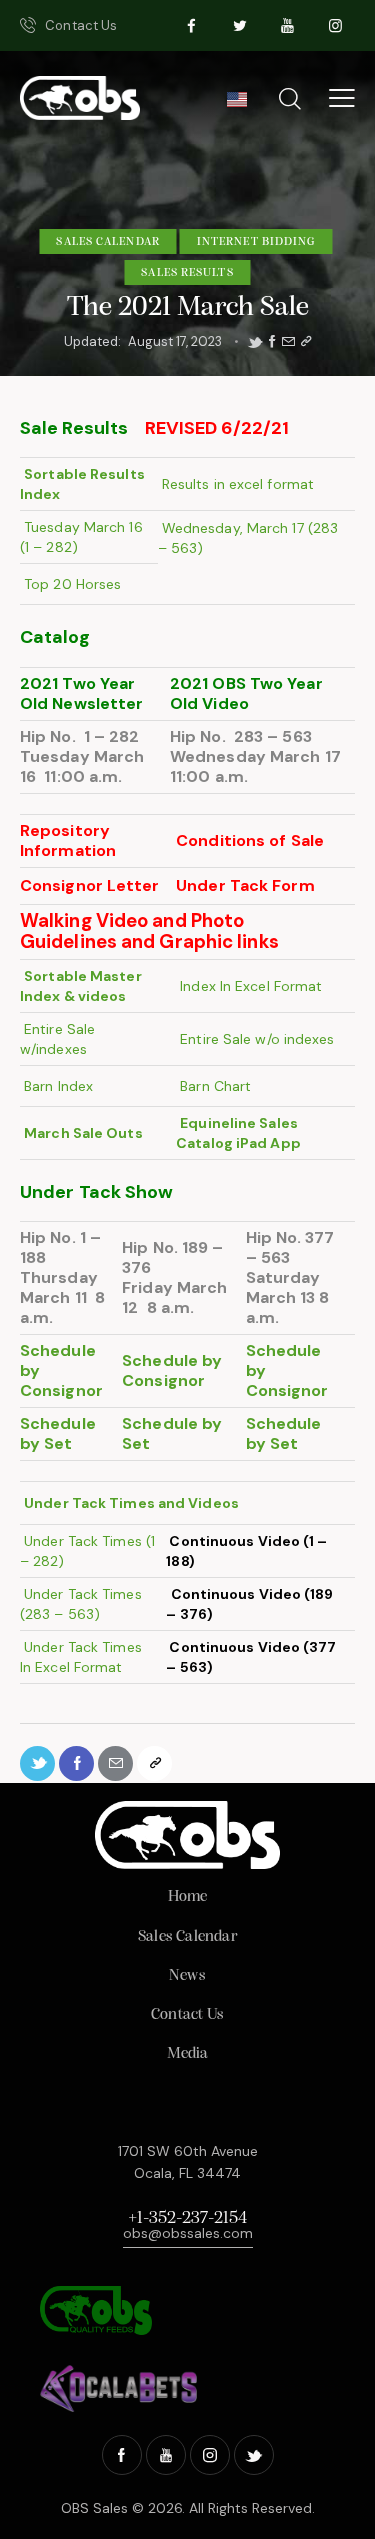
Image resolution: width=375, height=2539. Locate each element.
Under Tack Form (245, 885)
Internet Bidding (256, 242)
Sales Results (187, 273)
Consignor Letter (90, 885)
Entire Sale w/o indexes (255, 1039)
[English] (236, 105)
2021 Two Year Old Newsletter (81, 693)
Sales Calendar (107, 242)
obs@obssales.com (188, 2233)
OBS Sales (94, 2508)
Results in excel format (236, 484)
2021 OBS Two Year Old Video (246, 693)
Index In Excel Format (249, 986)
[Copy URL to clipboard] (306, 342)
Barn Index (56, 1086)
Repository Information (68, 840)
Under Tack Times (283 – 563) (81, 1604)
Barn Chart (213, 1086)
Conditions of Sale (250, 840)
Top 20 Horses (70, 584)
